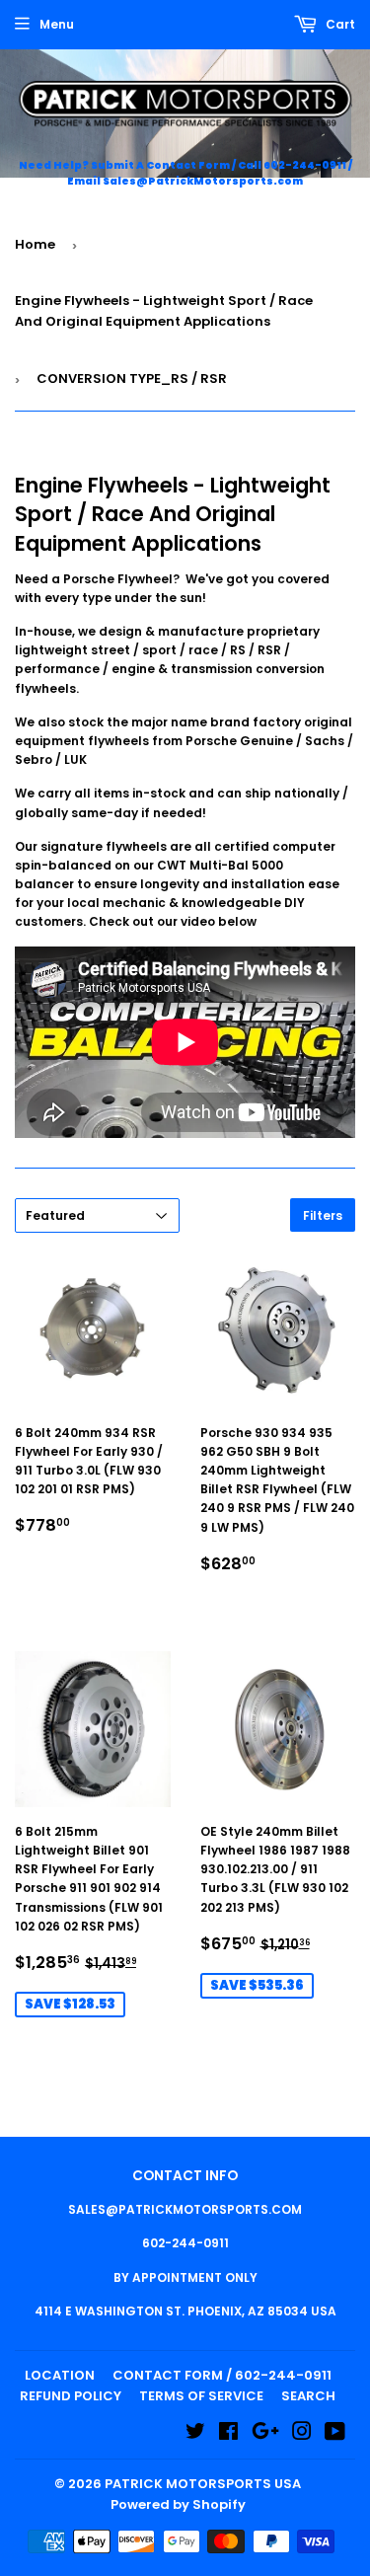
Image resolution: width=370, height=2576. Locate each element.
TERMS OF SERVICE (201, 2396)
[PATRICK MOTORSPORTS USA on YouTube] (335, 2434)
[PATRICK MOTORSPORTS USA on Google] (265, 2434)
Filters (323, 1215)
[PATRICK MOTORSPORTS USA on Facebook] (228, 2434)
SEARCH (308, 2396)
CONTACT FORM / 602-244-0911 (222, 2375)
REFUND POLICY (71, 2396)
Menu (57, 24)
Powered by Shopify (178, 2504)
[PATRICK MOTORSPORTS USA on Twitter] (195, 2434)
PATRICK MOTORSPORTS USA (203, 2484)
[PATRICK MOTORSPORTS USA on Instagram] (302, 2434)
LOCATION (60, 2375)
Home (35, 244)
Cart (339, 24)
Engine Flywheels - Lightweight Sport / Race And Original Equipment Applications (164, 311)
